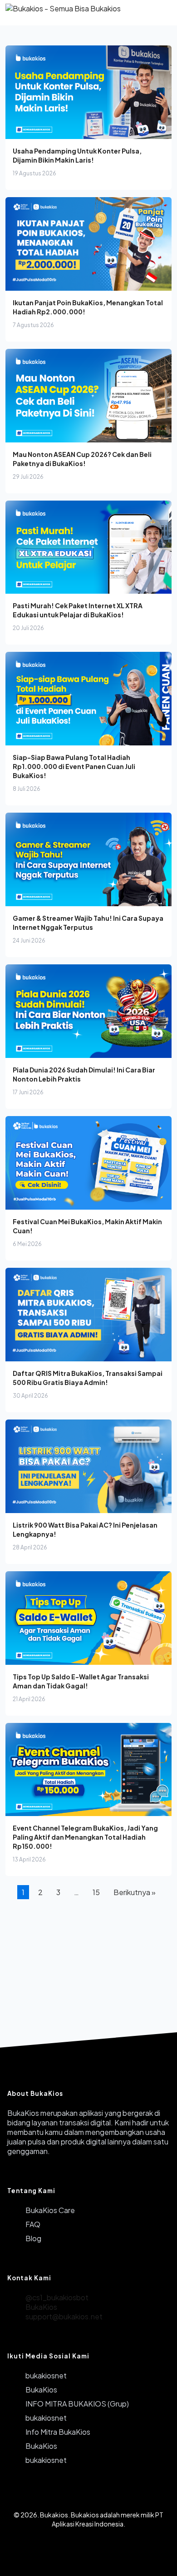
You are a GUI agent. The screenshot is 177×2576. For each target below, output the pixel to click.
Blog (33, 2238)
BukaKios (41, 2307)
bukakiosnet (46, 2375)
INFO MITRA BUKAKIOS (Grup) (77, 2404)
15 (96, 1892)
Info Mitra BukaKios (58, 2432)
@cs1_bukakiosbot (57, 2297)
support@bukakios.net (64, 2316)
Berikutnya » (135, 1892)
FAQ (33, 2224)
